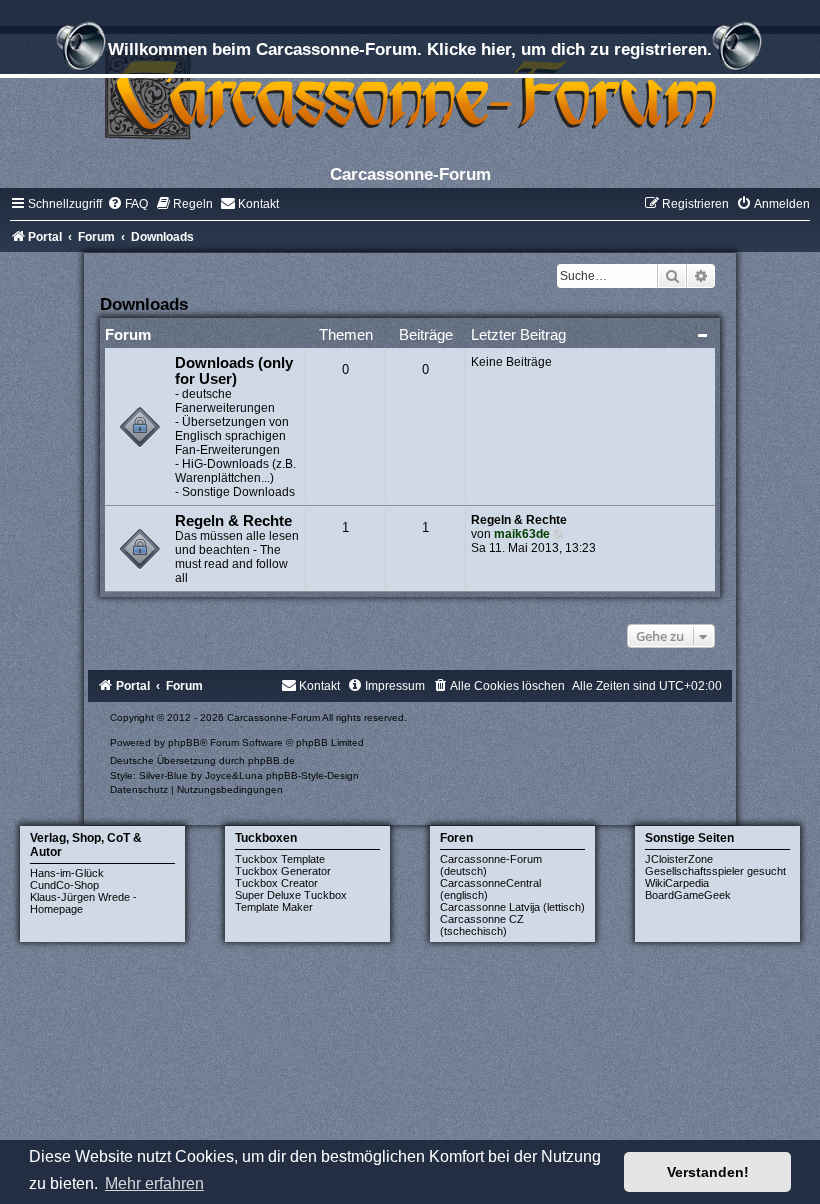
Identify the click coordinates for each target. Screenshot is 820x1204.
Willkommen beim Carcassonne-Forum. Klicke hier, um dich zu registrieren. (410, 49)
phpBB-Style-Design (312, 775)
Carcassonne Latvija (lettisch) (512, 907)
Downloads (144, 304)
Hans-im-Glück (67, 873)
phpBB (184, 742)
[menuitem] (127, 204)
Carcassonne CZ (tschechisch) (482, 925)
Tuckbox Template (280, 859)
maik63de (522, 534)
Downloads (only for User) (234, 371)
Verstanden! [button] (708, 1172)
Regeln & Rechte (233, 521)
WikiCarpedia (677, 883)
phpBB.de (271, 760)
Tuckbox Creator (276, 883)
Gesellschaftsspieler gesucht (715, 871)
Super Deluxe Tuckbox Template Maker (291, 901)
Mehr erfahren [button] (154, 1183)
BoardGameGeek (688, 895)
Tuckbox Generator (283, 871)
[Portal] (410, 94)
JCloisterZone (679, 859)
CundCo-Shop (64, 885)
